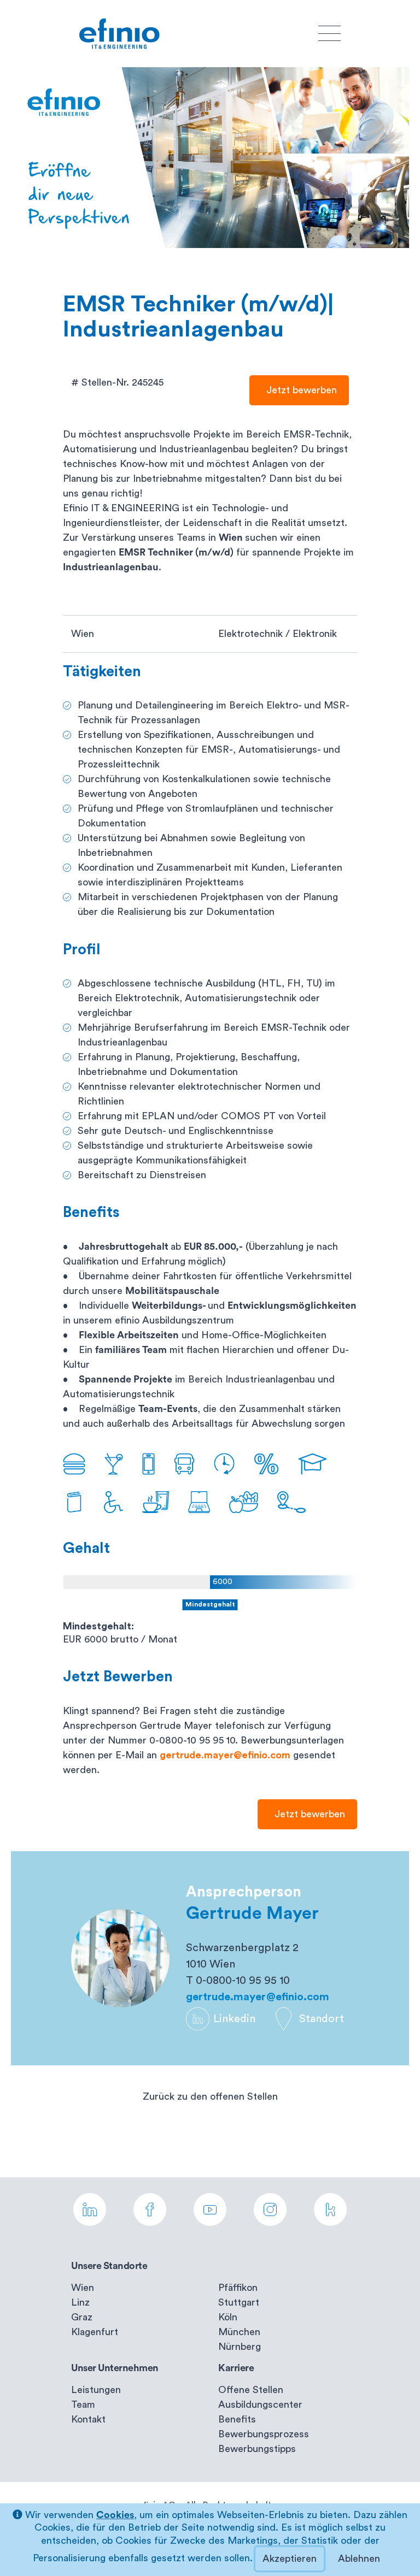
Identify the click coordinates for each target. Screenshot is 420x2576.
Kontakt (88, 2419)
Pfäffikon (238, 2288)
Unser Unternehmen (115, 2368)
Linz (80, 2302)
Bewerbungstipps (257, 2449)
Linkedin (234, 2019)
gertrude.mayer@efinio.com (225, 1755)
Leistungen (96, 2390)
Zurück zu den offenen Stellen (210, 2096)
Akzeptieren (290, 2559)
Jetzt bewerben (299, 390)
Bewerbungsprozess (264, 2434)
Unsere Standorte (109, 2266)
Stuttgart (239, 2302)
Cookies (115, 2515)
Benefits (237, 2419)
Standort (322, 2019)
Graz (82, 2317)
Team (83, 2404)
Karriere (236, 2368)
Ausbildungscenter (260, 2404)
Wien (83, 2288)
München (239, 2332)
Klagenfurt (95, 2332)
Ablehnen (359, 2559)
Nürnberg (240, 2347)
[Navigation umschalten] (329, 34)
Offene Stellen (251, 2390)
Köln (228, 2317)
